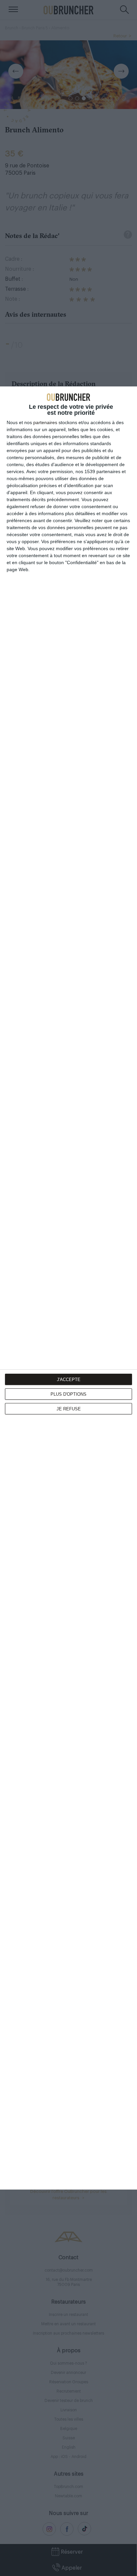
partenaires (45, 422)
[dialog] (68, 1288)
